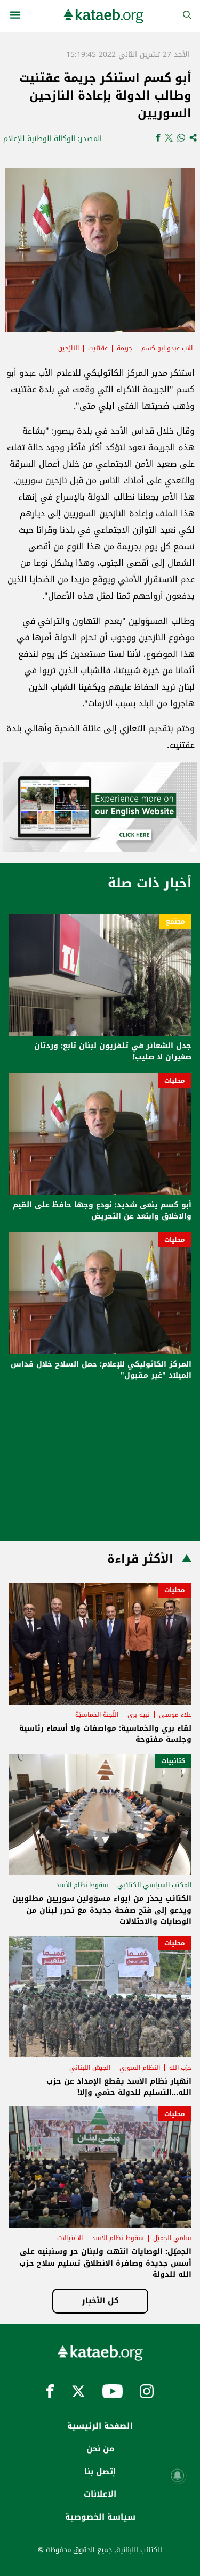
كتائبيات (173, 1761)
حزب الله (180, 2068)
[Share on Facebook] (158, 139)
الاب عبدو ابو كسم (167, 348)
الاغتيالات (70, 2238)
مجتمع (175, 921)
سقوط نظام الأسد (82, 1885)
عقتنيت (98, 348)
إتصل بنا (100, 2472)
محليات (175, 1081)
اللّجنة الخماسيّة (97, 1715)
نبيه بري (139, 1715)
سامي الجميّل (172, 2238)
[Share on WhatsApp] (181, 139)
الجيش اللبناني (90, 2068)
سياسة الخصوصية (100, 2517)
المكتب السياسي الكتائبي (154, 1885)
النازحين (69, 348)
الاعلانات (100, 2494)
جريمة (125, 348)
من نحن (100, 2449)
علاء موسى (175, 1715)
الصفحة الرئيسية (100, 2426)
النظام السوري (140, 2068)
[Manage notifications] (178, 2475)
